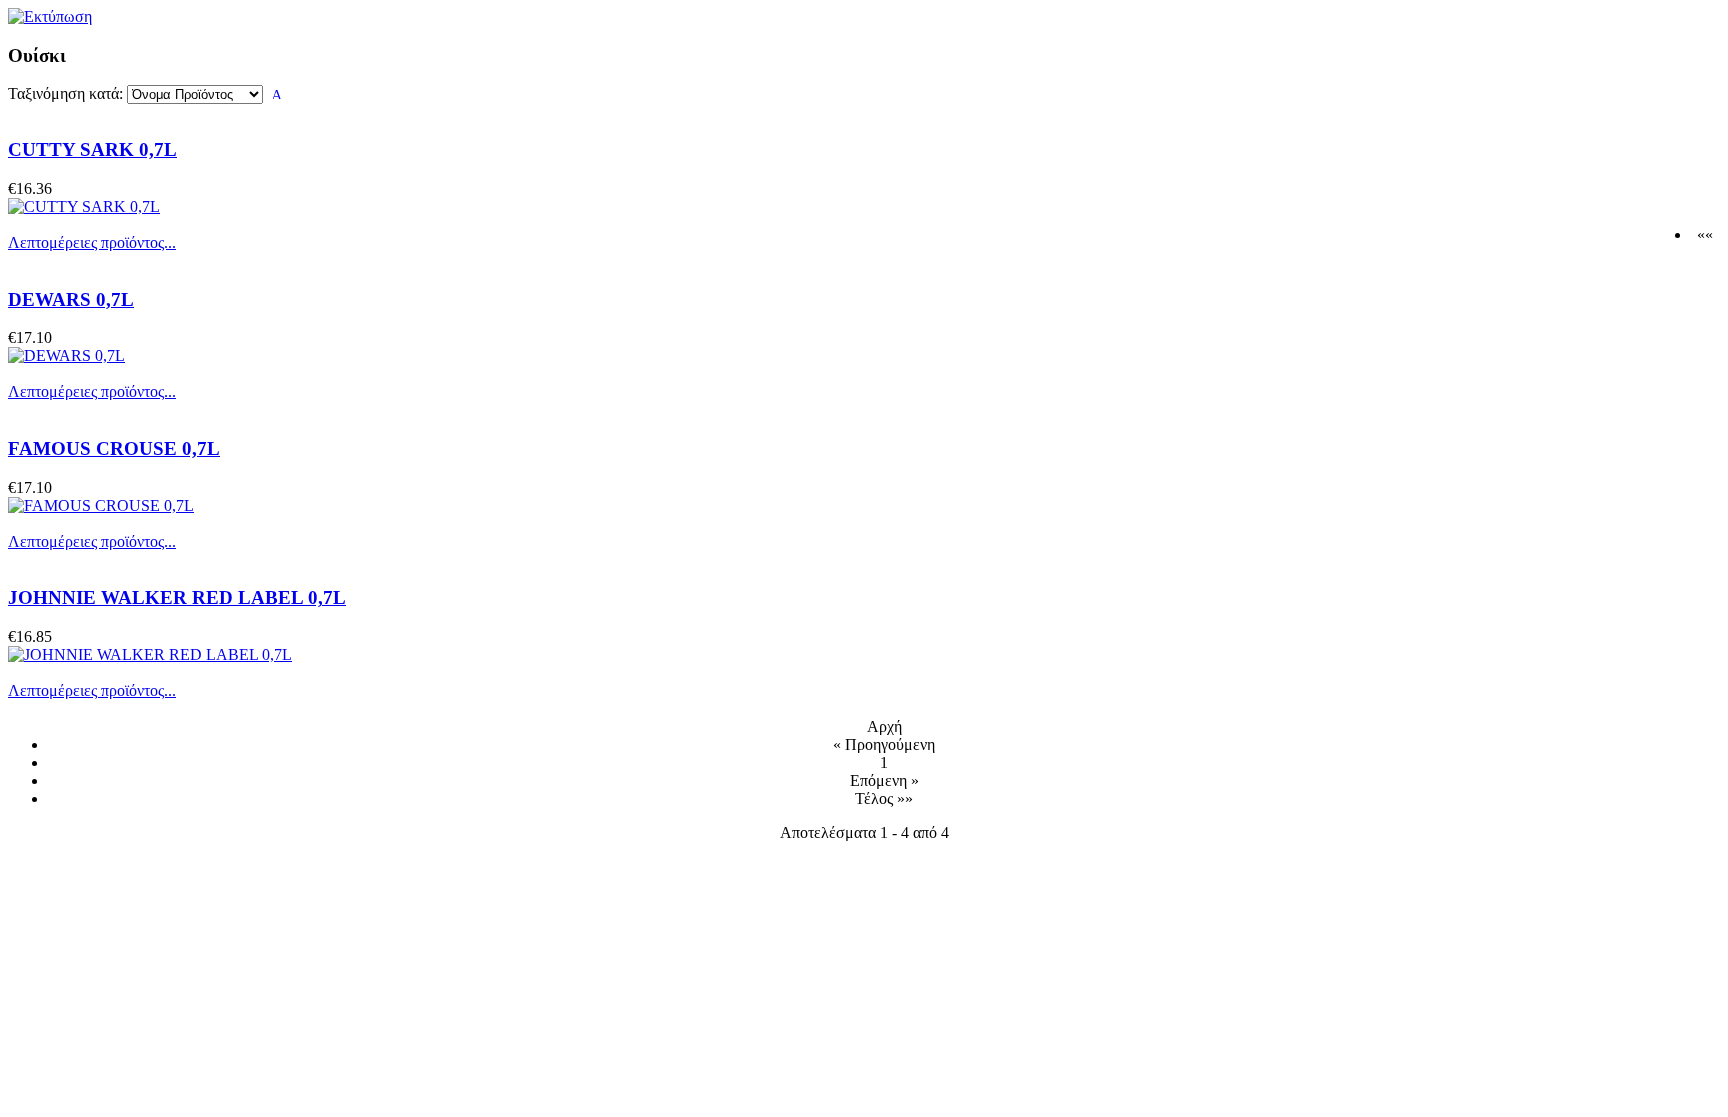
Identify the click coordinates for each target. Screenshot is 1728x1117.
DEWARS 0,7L (71, 299)
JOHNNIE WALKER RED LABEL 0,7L (177, 597)
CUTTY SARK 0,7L (92, 149)
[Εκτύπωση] (50, 11)
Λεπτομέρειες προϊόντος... (92, 242)
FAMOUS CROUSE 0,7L (114, 448)
